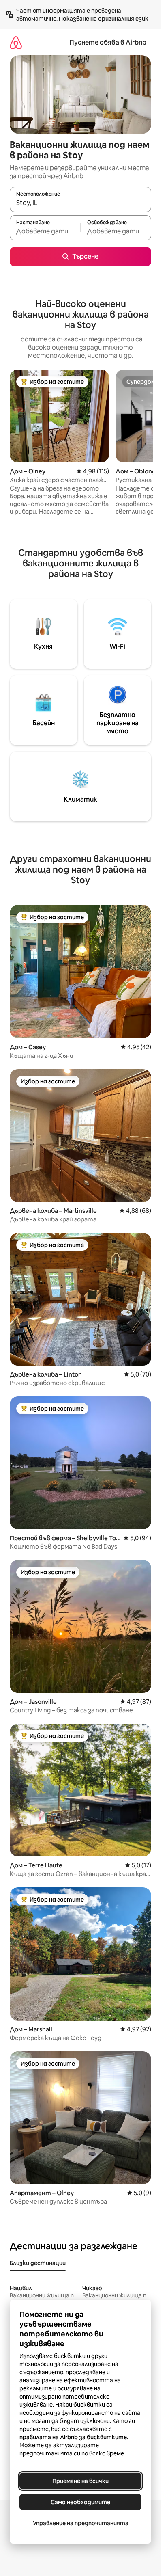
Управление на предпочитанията (81, 2523)
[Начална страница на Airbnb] (16, 42)
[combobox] (80, 203)
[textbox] (45, 231)
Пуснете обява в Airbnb (108, 42)
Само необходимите (80, 2502)
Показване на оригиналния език (104, 19)
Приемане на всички (80, 2481)
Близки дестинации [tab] (38, 2263)
